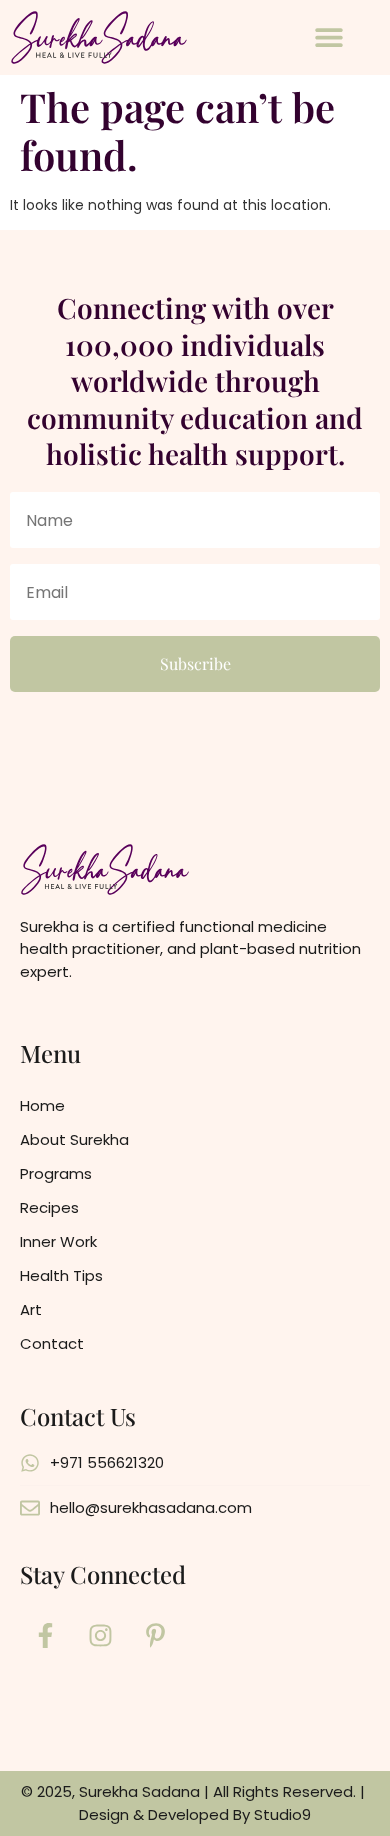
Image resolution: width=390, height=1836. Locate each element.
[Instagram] (100, 1635)
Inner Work (58, 1241)
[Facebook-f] (45, 1635)
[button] (329, 37)
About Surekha (74, 1139)
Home (42, 1105)
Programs (56, 1173)
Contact (52, 1343)
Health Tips (61, 1275)
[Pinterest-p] (155, 1635)
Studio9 (282, 1814)
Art (31, 1309)
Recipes (49, 1207)
